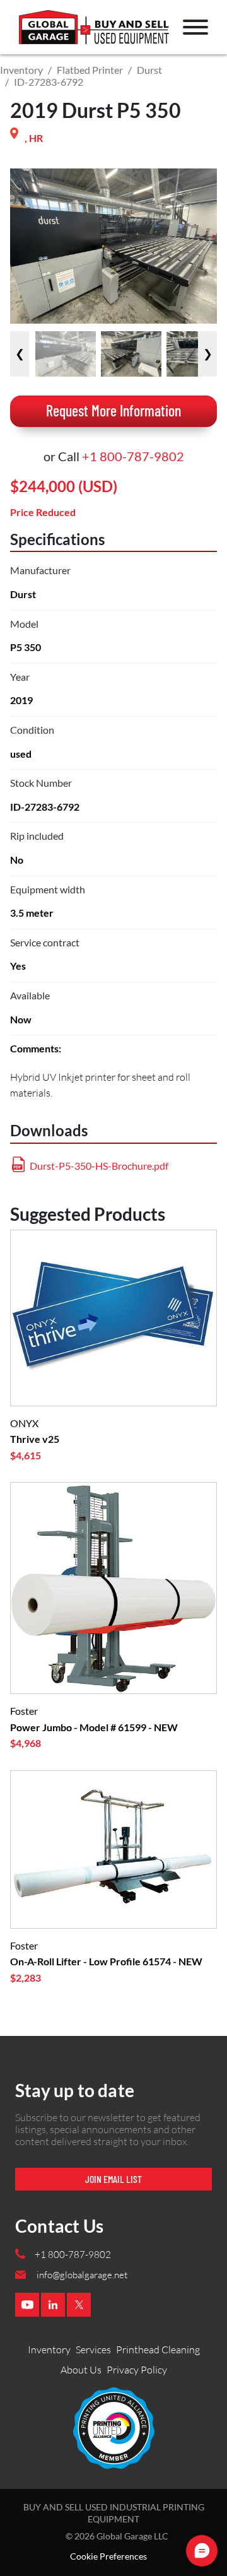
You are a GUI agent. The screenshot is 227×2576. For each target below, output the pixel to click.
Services (93, 2350)
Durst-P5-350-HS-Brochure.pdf (99, 1166)
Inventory (21, 70)
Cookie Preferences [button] (108, 2556)
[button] (195, 27)
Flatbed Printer (90, 70)
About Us (81, 2370)
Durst (149, 70)
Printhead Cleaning (158, 2350)
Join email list (113, 2179)
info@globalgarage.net (82, 2275)
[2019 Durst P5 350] (66, 354)
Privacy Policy (137, 2370)
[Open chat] (202, 2551)
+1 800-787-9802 (133, 456)
